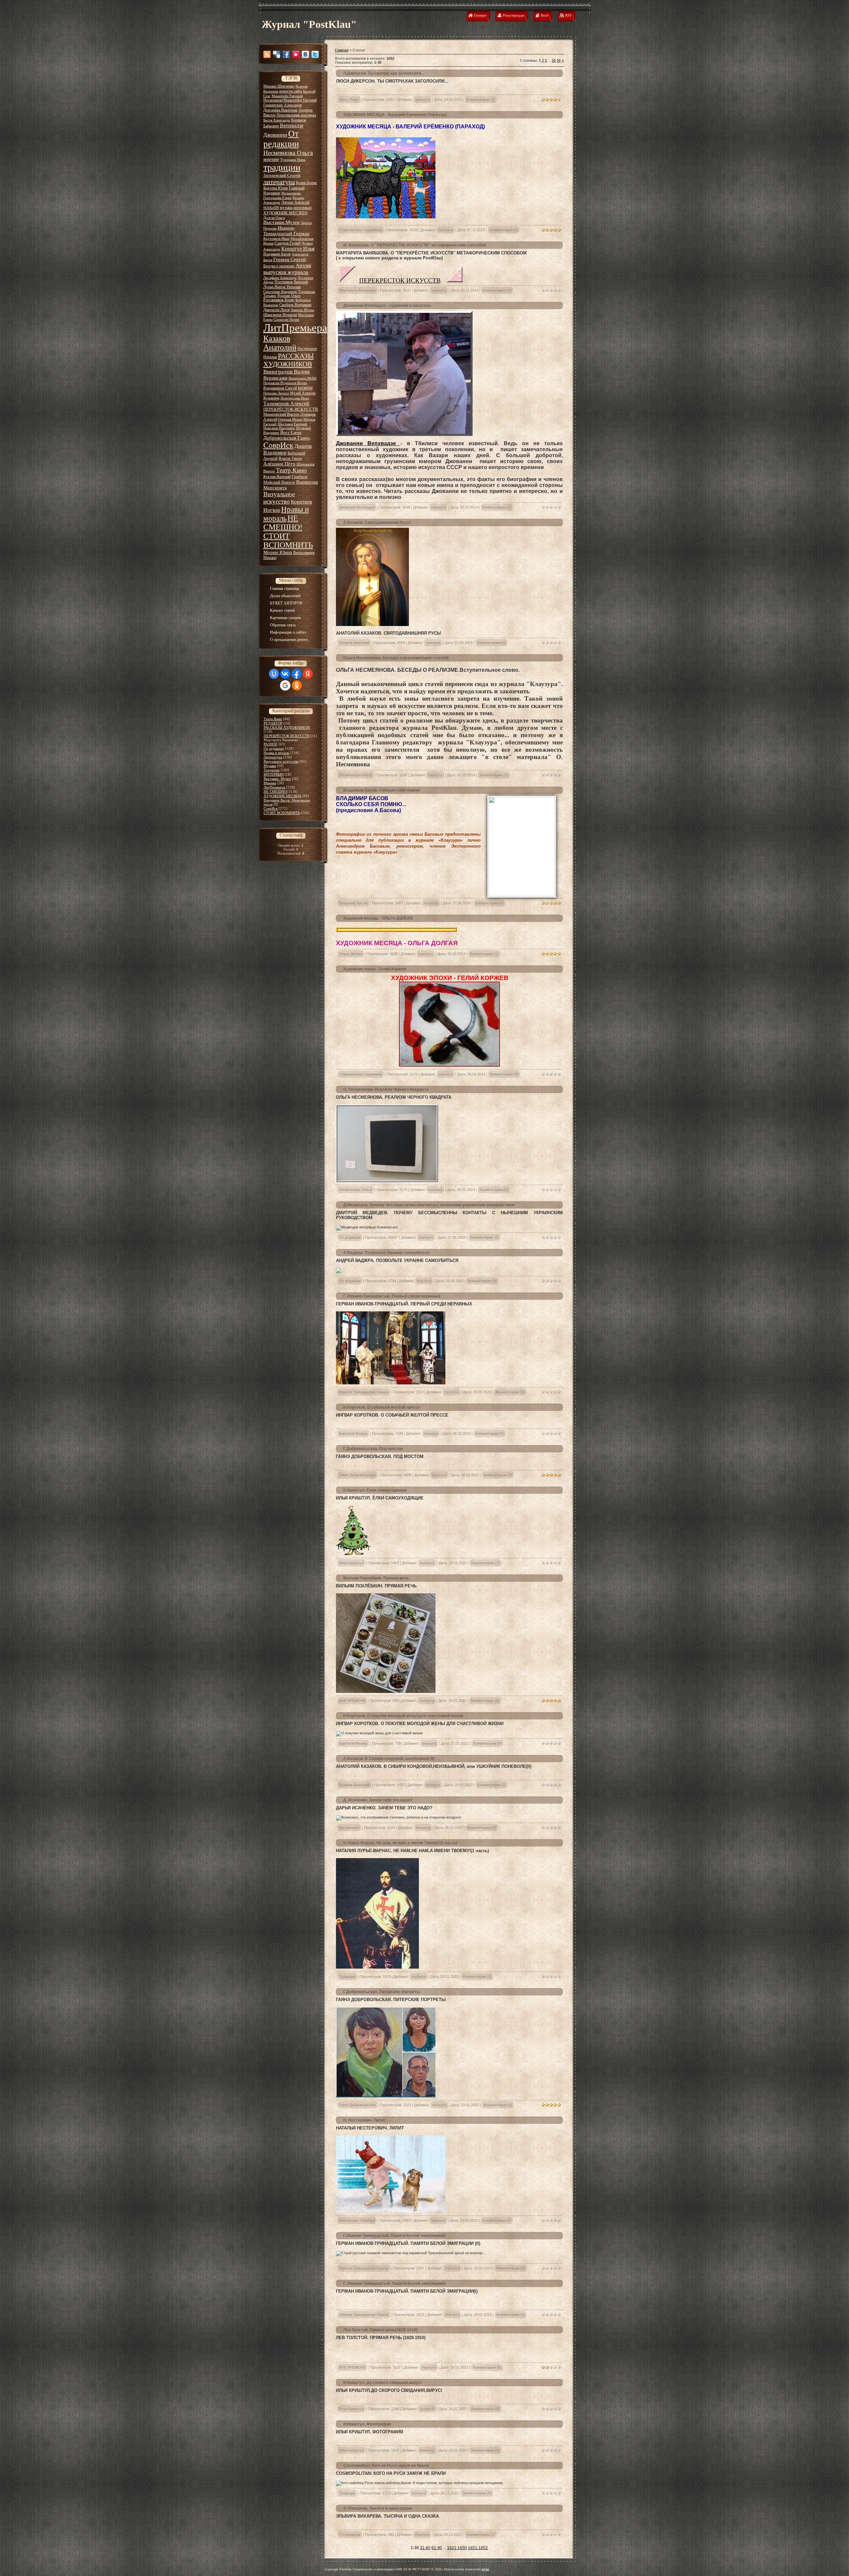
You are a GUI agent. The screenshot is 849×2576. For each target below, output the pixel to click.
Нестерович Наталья (357, 2220)
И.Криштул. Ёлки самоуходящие (375, 1490)
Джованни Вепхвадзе (368, 443)
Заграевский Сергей (282, 175)
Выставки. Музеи (277, 779)
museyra (422, 100)
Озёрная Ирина (290, 419)
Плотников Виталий (291, 282)
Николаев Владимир (279, 428)
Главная (342, 50)
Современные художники (361, 230)
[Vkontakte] (305, 54)
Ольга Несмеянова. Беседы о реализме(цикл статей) (396, 658)
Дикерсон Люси (276, 310)
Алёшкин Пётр (279, 464)
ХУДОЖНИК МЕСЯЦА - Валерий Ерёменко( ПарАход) (395, 115)
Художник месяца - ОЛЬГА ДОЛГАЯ (378, 918)
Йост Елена (291, 432)
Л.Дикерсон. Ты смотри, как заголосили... (384, 73)
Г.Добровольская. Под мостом (373, 1449)
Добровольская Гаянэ (287, 438)
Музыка (270, 766)
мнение (271, 159)
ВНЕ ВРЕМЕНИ (352, 1701)
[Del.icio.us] (277, 54)
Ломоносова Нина (295, 398)
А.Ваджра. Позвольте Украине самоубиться (386, 1253)
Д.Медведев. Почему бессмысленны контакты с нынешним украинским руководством (429, 1205)
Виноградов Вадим (287, 372)
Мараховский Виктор (281, 414)
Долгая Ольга (274, 218)
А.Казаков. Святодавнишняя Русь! (377, 522)
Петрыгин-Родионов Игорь (285, 383)
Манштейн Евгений (287, 96)
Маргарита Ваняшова (357, 290)
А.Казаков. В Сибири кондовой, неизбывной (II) (389, 1759)
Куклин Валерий (277, 477)
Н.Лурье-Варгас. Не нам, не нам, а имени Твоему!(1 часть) (400, 1843)
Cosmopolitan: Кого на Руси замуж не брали (386, 2466)
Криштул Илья (298, 249)
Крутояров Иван (276, 239)
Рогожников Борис (279, 300)
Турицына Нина (293, 160)
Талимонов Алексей (286, 404)
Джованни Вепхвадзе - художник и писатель (387, 306)
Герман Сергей (290, 259)
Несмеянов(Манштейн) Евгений (290, 100)
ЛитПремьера (295, 328)
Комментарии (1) (481, 100)
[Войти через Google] (285, 685)
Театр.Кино (291, 470)
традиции (282, 167)
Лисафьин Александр (280, 278)
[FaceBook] (286, 54)
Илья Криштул (351, 1563)
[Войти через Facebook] (296, 674)
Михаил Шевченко (279, 86)
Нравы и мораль (276, 753)
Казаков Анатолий (280, 343)
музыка (286, 208)
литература (279, 182)
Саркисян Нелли (286, 320)
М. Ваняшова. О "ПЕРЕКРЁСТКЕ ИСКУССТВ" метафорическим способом (415, 245)
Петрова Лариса (276, 393)
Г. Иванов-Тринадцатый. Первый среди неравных (392, 1296)
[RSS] (267, 54)
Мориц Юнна (278, 552)
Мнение (270, 783)
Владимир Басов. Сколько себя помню (382, 790)
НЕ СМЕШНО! (283, 523)
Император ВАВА (303, 378)
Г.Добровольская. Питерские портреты (382, 1992)
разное (305, 388)
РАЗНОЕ (271, 744)
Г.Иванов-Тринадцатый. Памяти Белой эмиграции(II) (394, 2236)
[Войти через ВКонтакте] (285, 674)
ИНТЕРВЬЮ (274, 774)
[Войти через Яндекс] (308, 674)
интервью (303, 208)
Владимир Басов (277, 254)
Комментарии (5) (494, 1190)
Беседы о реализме (279, 266)
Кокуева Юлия (276, 188)
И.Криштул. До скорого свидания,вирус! (383, 2383)
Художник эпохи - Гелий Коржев (375, 969)
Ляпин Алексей (295, 202)
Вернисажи (275, 378)
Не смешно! (349, 1828)
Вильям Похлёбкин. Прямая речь (376, 1578)
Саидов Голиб (288, 243)
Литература (273, 757)
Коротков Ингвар (353, 1433)
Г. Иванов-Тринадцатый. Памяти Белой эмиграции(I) (394, 2283)
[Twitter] (315, 54)
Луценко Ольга (289, 296)
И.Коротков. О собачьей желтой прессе (382, 1407)
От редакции (281, 139)
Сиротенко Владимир (280, 292)
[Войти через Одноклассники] (297, 685)
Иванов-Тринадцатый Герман (286, 231)
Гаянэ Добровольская (358, 1475)
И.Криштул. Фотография (367, 2424)
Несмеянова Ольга (288, 153)
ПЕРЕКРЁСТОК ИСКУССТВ (291, 409)
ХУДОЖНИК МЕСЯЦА (285, 213)
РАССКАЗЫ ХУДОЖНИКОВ (289, 360)
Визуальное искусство (279, 498)
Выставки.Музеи (281, 222)
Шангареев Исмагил (280, 315)
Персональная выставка (296, 115)
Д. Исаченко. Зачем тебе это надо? (378, 1800)
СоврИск (278, 445)
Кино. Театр (349, 100)
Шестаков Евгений (292, 424)
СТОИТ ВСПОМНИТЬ (288, 541)
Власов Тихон (290, 458)
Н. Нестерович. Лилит (364, 2120)
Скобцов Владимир (295, 305)
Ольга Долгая (351, 954)
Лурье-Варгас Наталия (282, 287)
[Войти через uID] (274, 674)
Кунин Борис (306, 183)
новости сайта (291, 91)
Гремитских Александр (283, 105)
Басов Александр (277, 120)
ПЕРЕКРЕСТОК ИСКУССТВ (400, 280)
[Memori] (296, 54)
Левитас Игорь (302, 310)
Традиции (272, 770)
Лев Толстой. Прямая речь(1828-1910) (380, 2330)
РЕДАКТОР (273, 723)
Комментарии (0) (504, 230)
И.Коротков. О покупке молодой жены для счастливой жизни (403, 1716)
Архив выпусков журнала (287, 269)
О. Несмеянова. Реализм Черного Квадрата (386, 1089)
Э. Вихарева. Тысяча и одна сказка (378, 2508)
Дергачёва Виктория (280, 110)
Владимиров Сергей (280, 388)
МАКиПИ (271, 208)
